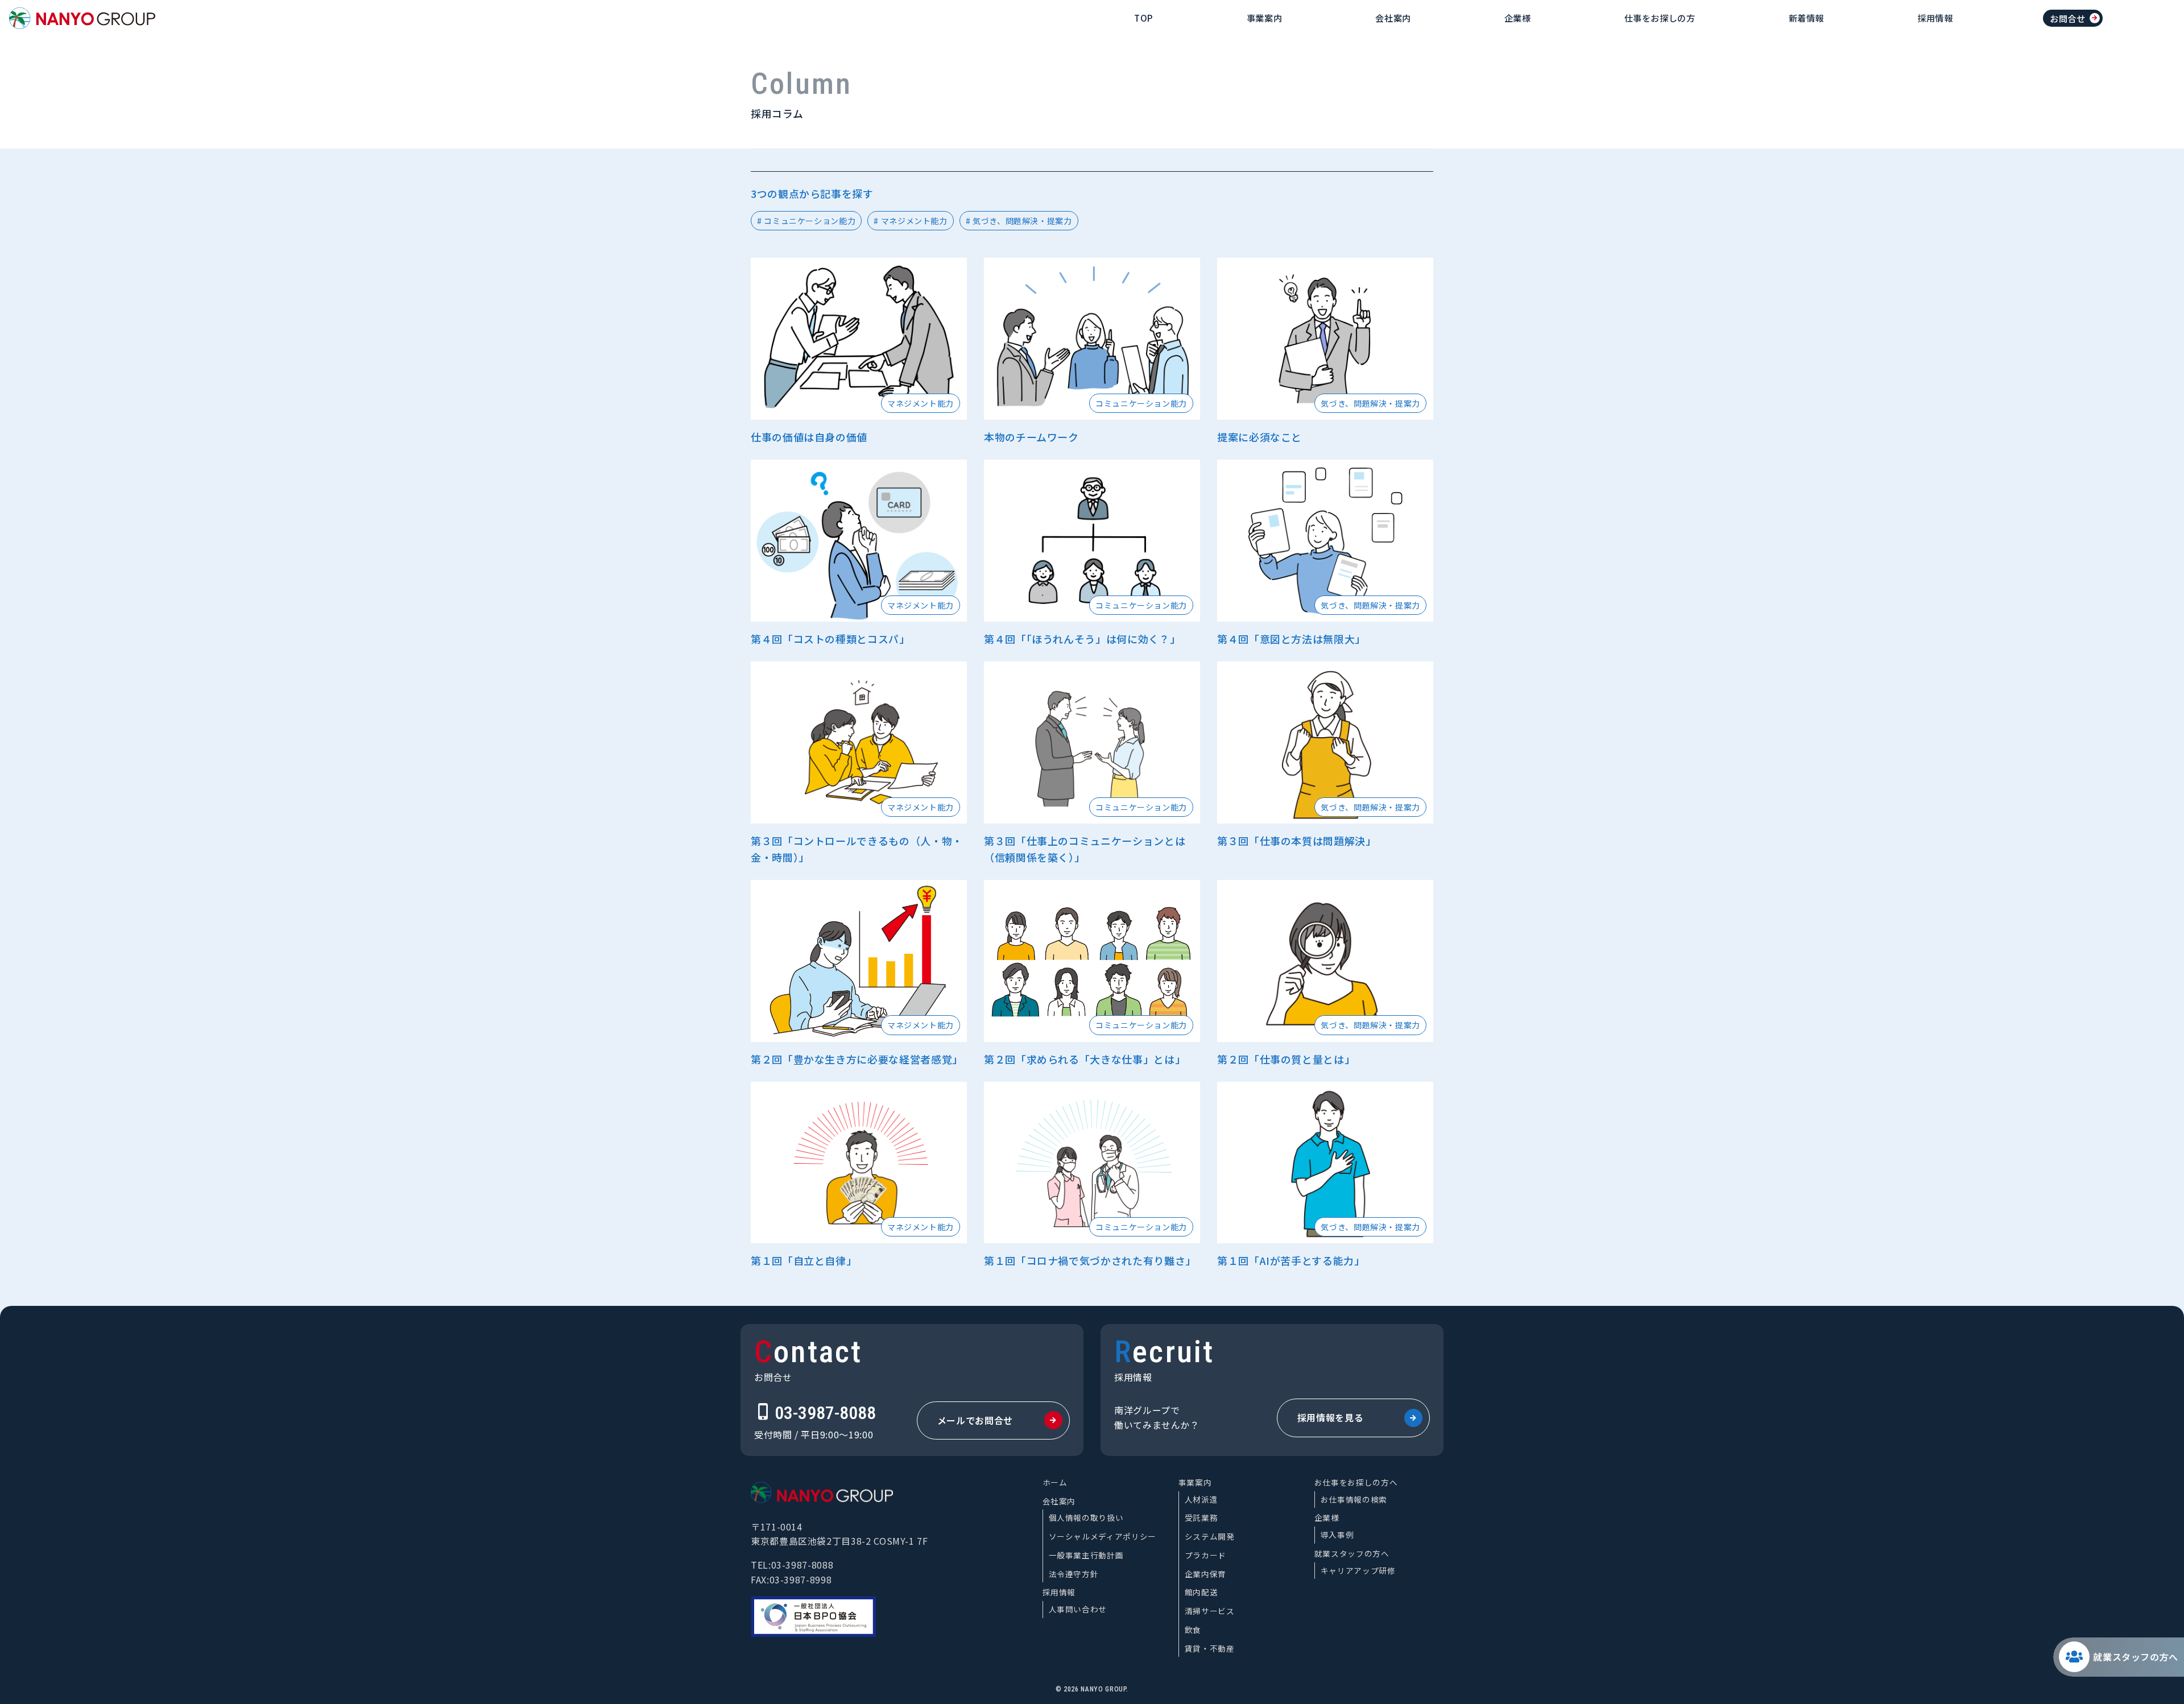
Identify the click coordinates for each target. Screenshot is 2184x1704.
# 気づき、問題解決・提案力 (1019, 221)
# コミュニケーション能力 (806, 221)
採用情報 (1935, 18)
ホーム (1055, 1482)
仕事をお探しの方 (1660, 18)
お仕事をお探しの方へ (1356, 1482)
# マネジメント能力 (910, 221)
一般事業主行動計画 (1086, 1555)
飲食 (1193, 1629)
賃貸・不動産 (1210, 1648)
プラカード (1205, 1555)
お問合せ (2068, 18)
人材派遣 (1201, 1499)
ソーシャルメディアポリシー (1103, 1536)
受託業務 (1201, 1517)
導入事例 (1337, 1535)
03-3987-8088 (825, 1413)
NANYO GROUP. (1105, 1689)
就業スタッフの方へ (2136, 1657)
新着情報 (1807, 18)
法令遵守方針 (1074, 1574)
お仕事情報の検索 (1354, 1499)
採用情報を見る (1330, 1417)
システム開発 (1210, 1536)
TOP (1144, 18)
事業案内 (1265, 18)
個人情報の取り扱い (1086, 1517)
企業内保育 (1205, 1574)
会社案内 (1393, 18)
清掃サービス (1210, 1611)
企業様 (1518, 18)
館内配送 (1201, 1592)
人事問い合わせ (1078, 1609)
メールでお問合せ (975, 1420)
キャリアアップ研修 (1358, 1570)
